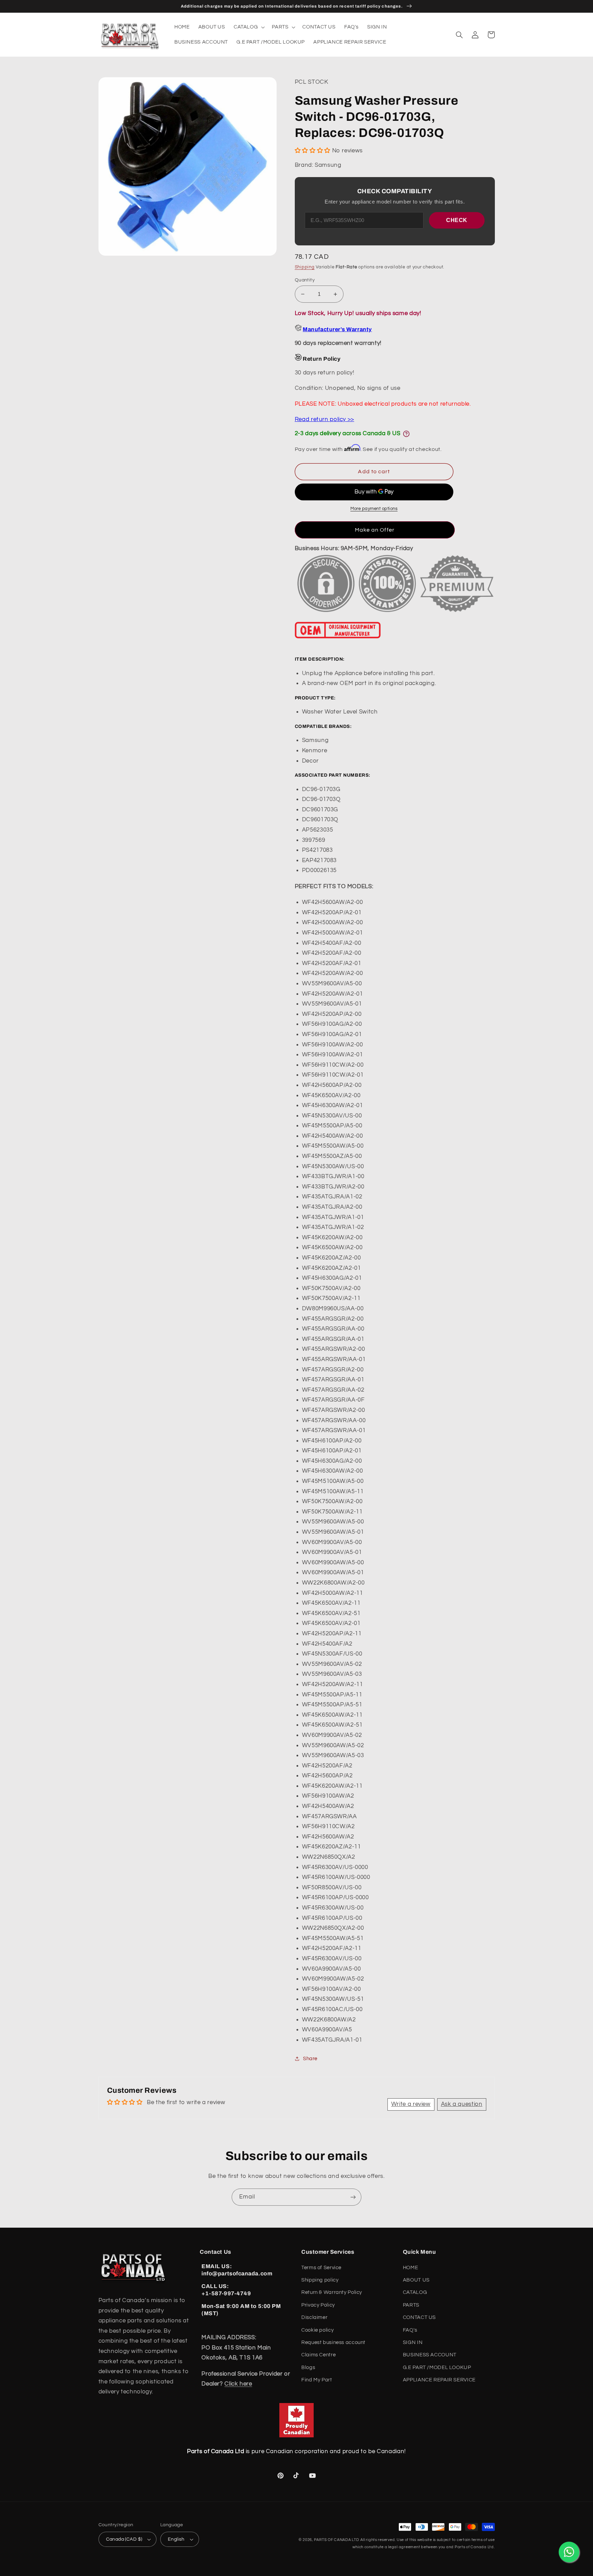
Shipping (305, 267)
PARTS (411, 2305)
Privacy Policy (318, 2305)
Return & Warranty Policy (332, 2292)
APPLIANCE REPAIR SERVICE (439, 2380)
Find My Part (317, 2380)
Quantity (305, 280)
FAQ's (410, 2330)
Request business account (333, 2342)
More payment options (374, 509)
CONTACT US (419, 2317)
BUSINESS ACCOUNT (430, 2355)
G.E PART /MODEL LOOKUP (437, 2368)
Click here (238, 2384)
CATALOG (415, 2292)
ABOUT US (416, 2280)
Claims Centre (318, 2355)
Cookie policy (317, 2330)
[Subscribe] (353, 2197)
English (176, 2539)
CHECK (457, 220)
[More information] (406, 434)
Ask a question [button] (462, 2104)
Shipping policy (320, 2280)
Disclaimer (314, 2317)
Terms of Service (321, 2268)
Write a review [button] (411, 2104)
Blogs (308, 2368)
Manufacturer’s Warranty (337, 329)
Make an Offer (375, 530)
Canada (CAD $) (124, 2539)
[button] (248, 27)
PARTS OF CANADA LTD (337, 2540)
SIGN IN (413, 2342)
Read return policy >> (324, 419)
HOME (411, 2268)
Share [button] (310, 2059)
